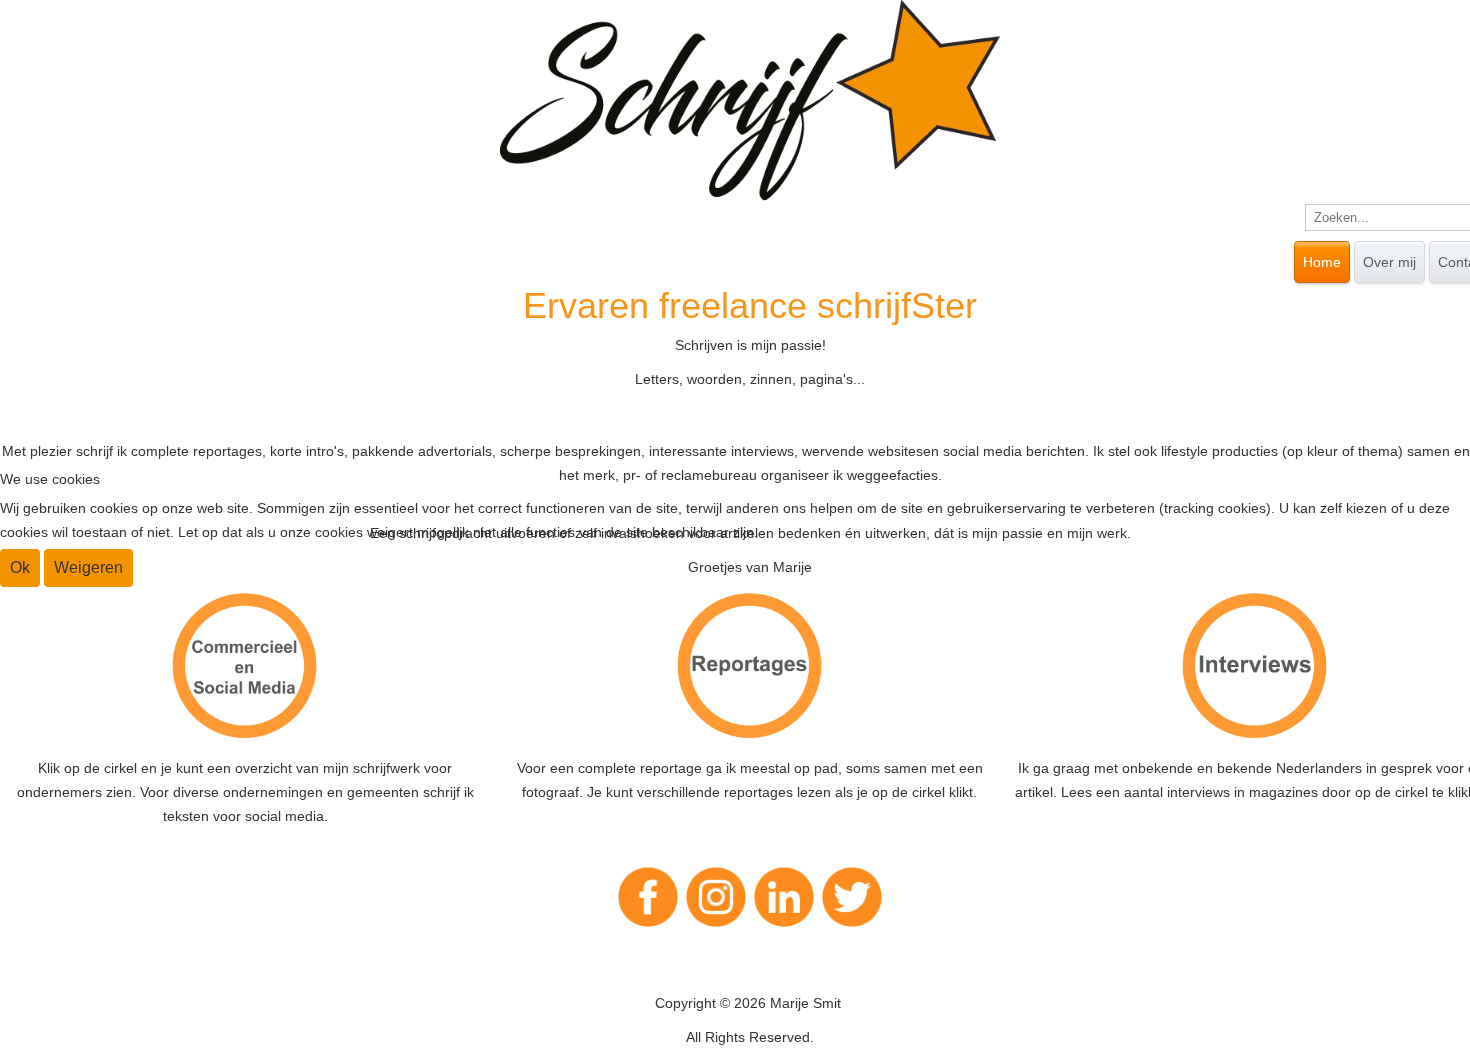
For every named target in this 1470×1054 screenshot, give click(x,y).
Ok (20, 567)
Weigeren (88, 567)
